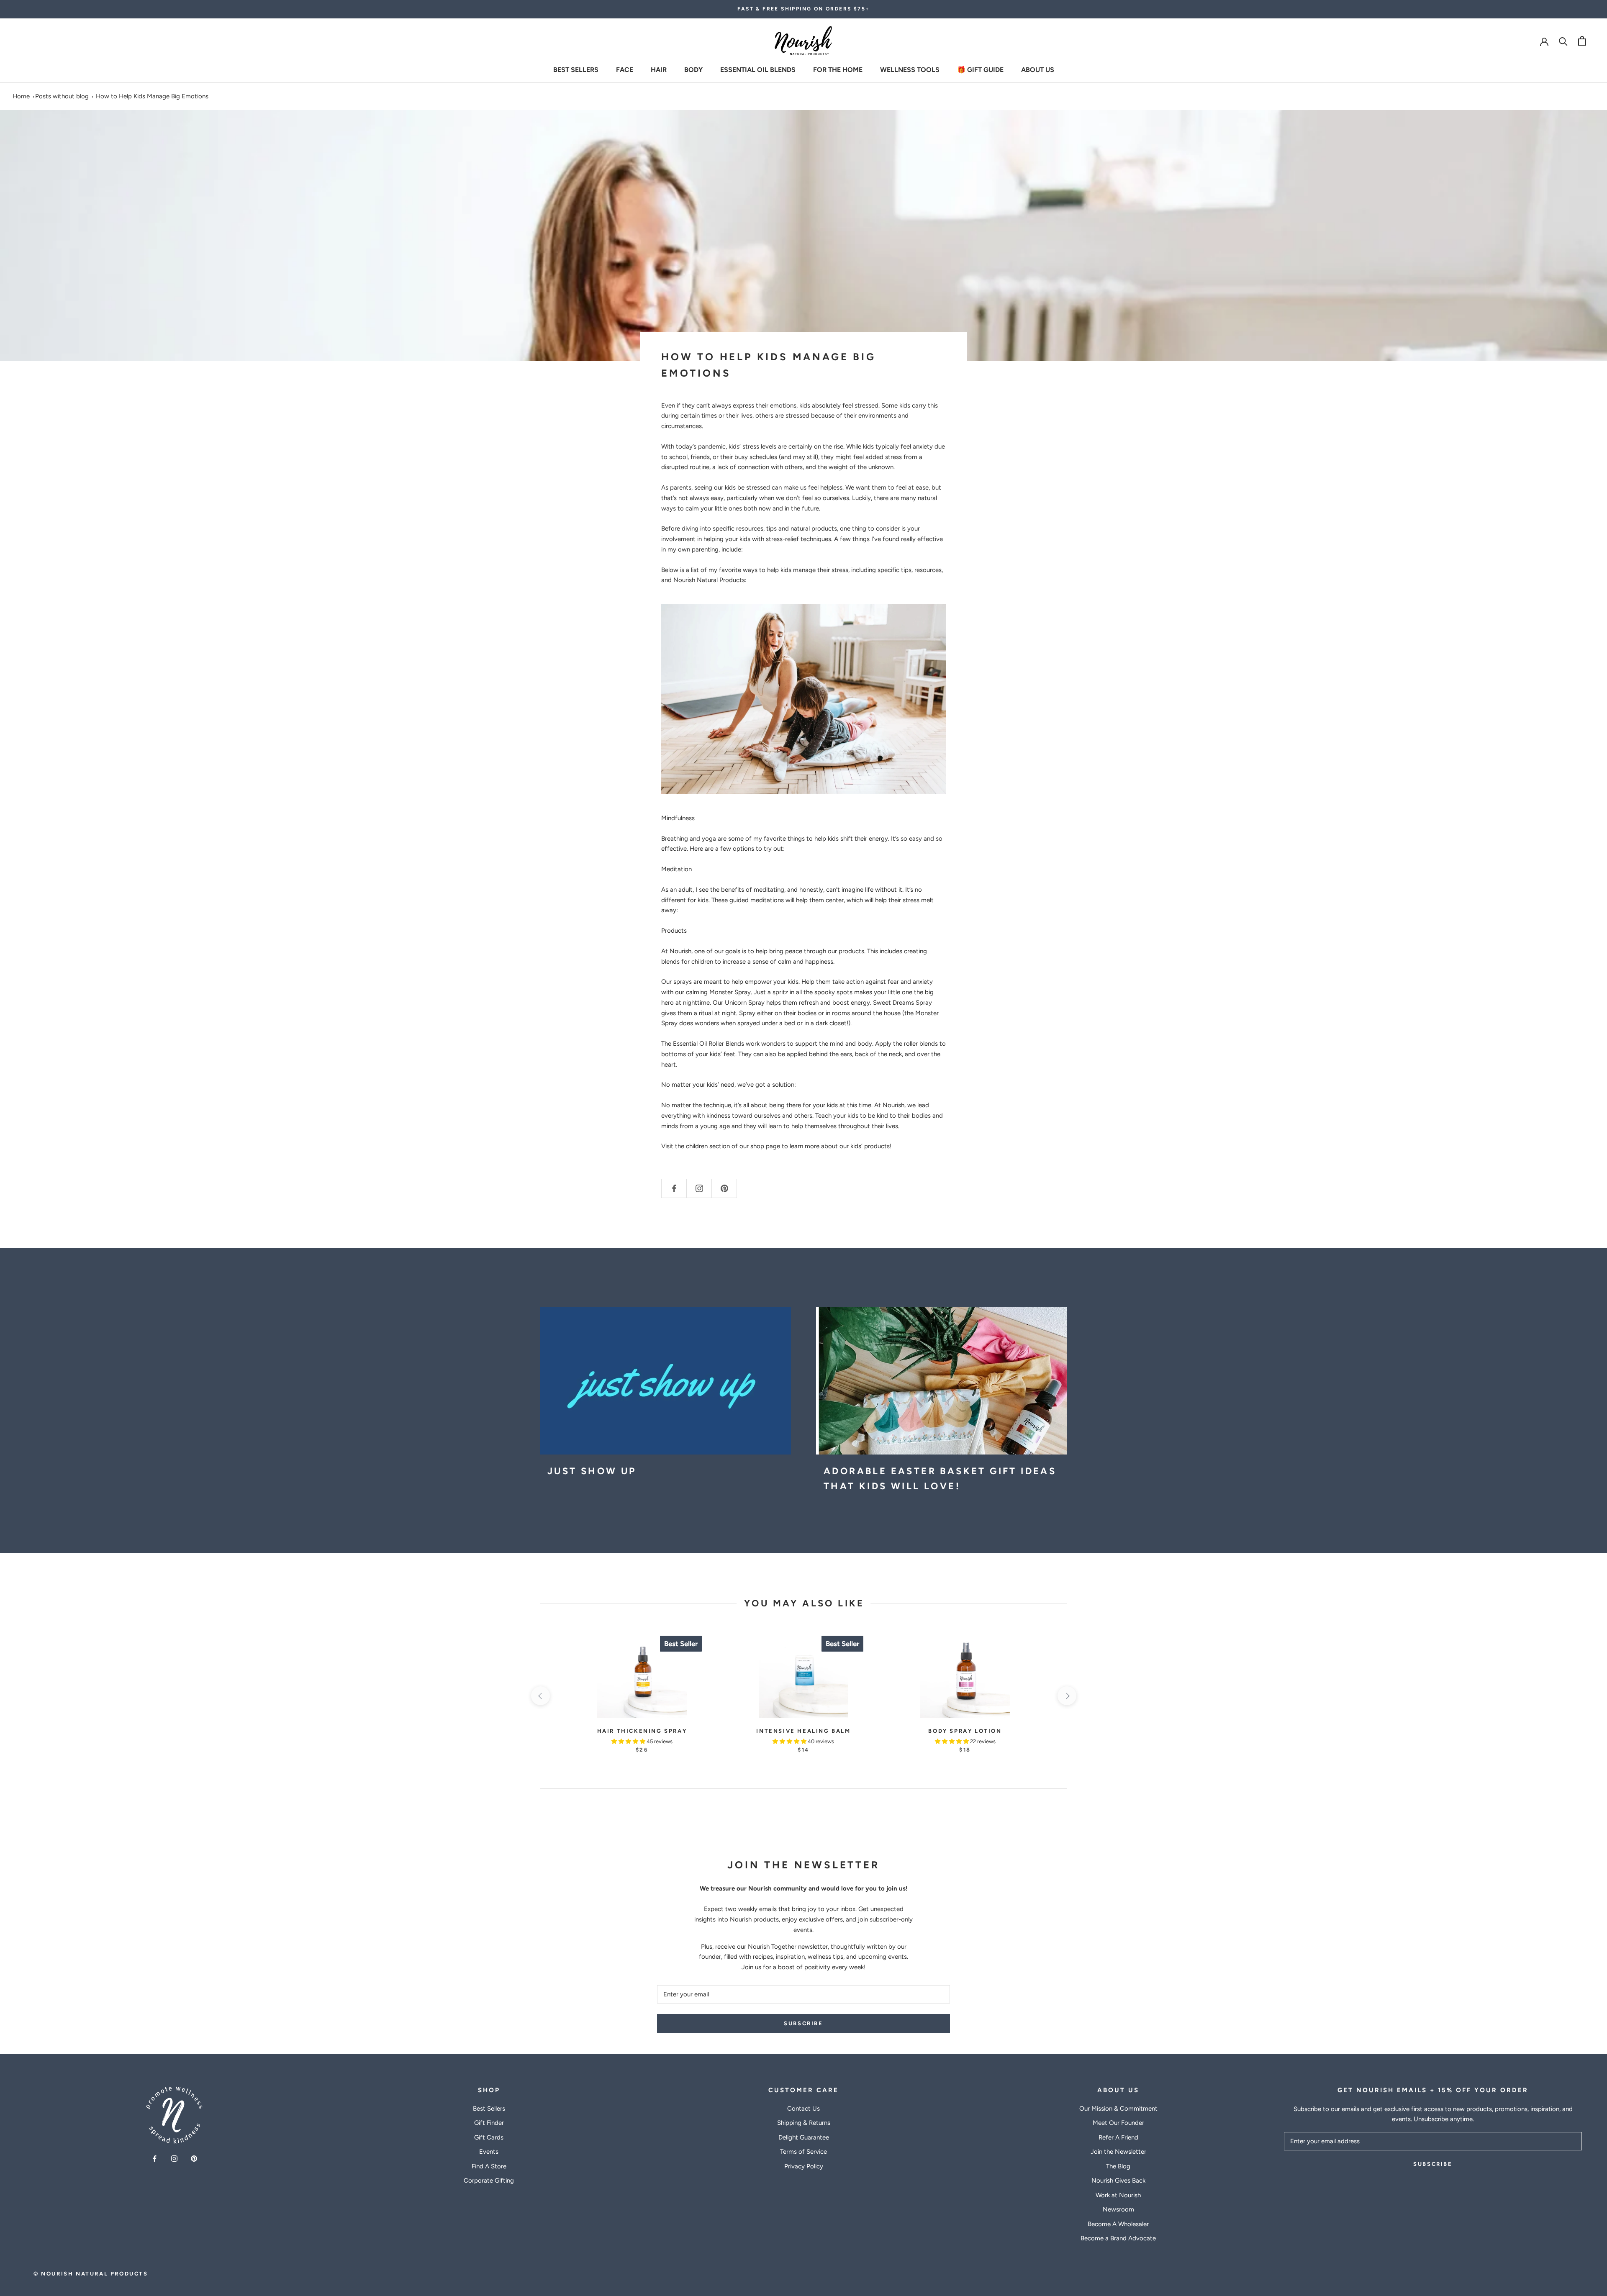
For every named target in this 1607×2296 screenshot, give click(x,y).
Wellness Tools (910, 69)
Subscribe (803, 2023)
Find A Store (489, 2166)
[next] (1067, 1696)
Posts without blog (62, 96)
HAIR (659, 69)
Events (489, 2152)
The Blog (1118, 2166)
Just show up (592, 1471)
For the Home (838, 69)
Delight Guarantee (804, 2137)
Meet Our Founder (1118, 2123)
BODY (693, 69)
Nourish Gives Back (1118, 2181)
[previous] (540, 1696)
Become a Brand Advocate (1118, 2238)
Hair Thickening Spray (642, 1731)
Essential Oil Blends (758, 69)
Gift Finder (489, 2123)
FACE (625, 69)
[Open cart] (1582, 41)
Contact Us (803, 2109)
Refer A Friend (1118, 2137)
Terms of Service (803, 2152)
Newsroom (1118, 2209)
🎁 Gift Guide (980, 69)
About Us (1038, 69)
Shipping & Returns (804, 2123)
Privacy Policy (804, 2166)
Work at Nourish (1118, 2195)
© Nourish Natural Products (91, 2274)
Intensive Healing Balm (803, 1731)
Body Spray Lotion (965, 1731)
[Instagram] (174, 2158)
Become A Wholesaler (1118, 2224)
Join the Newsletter (1118, 2152)
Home (21, 96)
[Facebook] (155, 2158)
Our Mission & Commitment (1118, 2109)
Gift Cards (489, 2137)
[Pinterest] (194, 2158)
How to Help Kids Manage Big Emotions (152, 96)
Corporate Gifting (489, 2181)
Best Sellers (576, 69)
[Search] (1563, 41)
